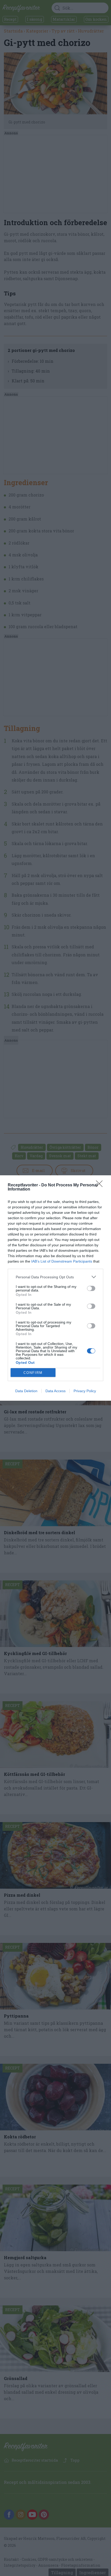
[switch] (91, 1288)
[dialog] (55, 1288)
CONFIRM (33, 1373)
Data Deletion (26, 1391)
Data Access (55, 1391)
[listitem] (55, 1277)
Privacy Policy (85, 1391)
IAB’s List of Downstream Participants (62, 1261)
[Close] (101, 1185)
